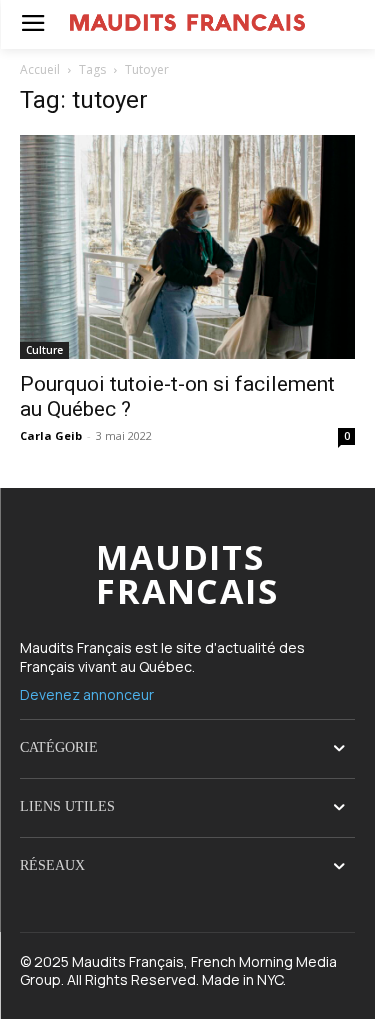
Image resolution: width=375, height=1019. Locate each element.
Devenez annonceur (87, 694)
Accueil (40, 69)
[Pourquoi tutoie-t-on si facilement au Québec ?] (187, 246)
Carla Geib (51, 435)
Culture (44, 350)
